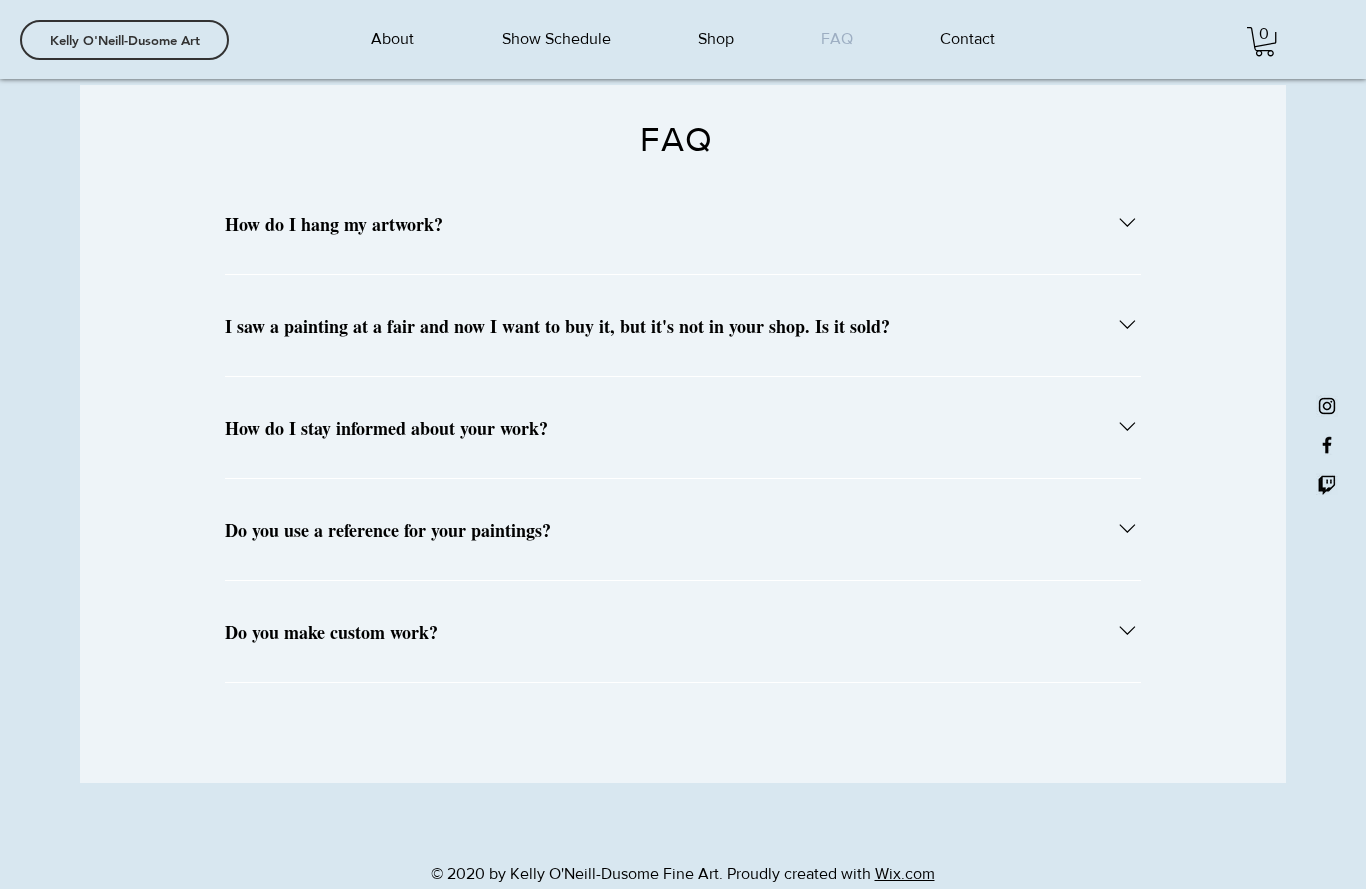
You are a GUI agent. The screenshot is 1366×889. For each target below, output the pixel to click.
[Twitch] (1327, 484)
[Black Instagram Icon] (1327, 406)
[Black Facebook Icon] (1327, 445)
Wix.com (905, 873)
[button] (1264, 41)
